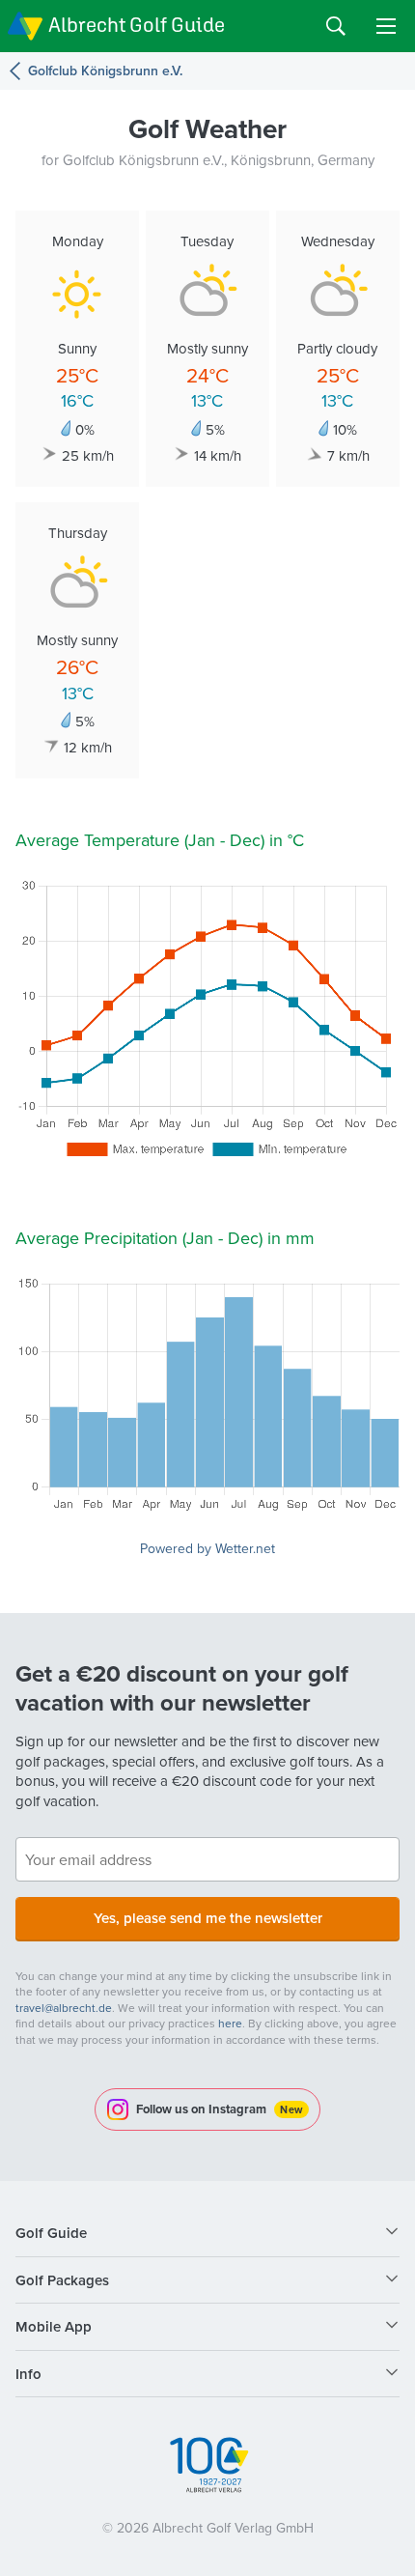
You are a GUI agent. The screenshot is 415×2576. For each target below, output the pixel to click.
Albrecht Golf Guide (137, 25)
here (230, 2023)
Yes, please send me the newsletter (208, 1918)
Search (336, 26)
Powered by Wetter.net (207, 1548)
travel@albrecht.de (64, 2008)
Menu (386, 26)
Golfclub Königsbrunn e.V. (105, 71)
